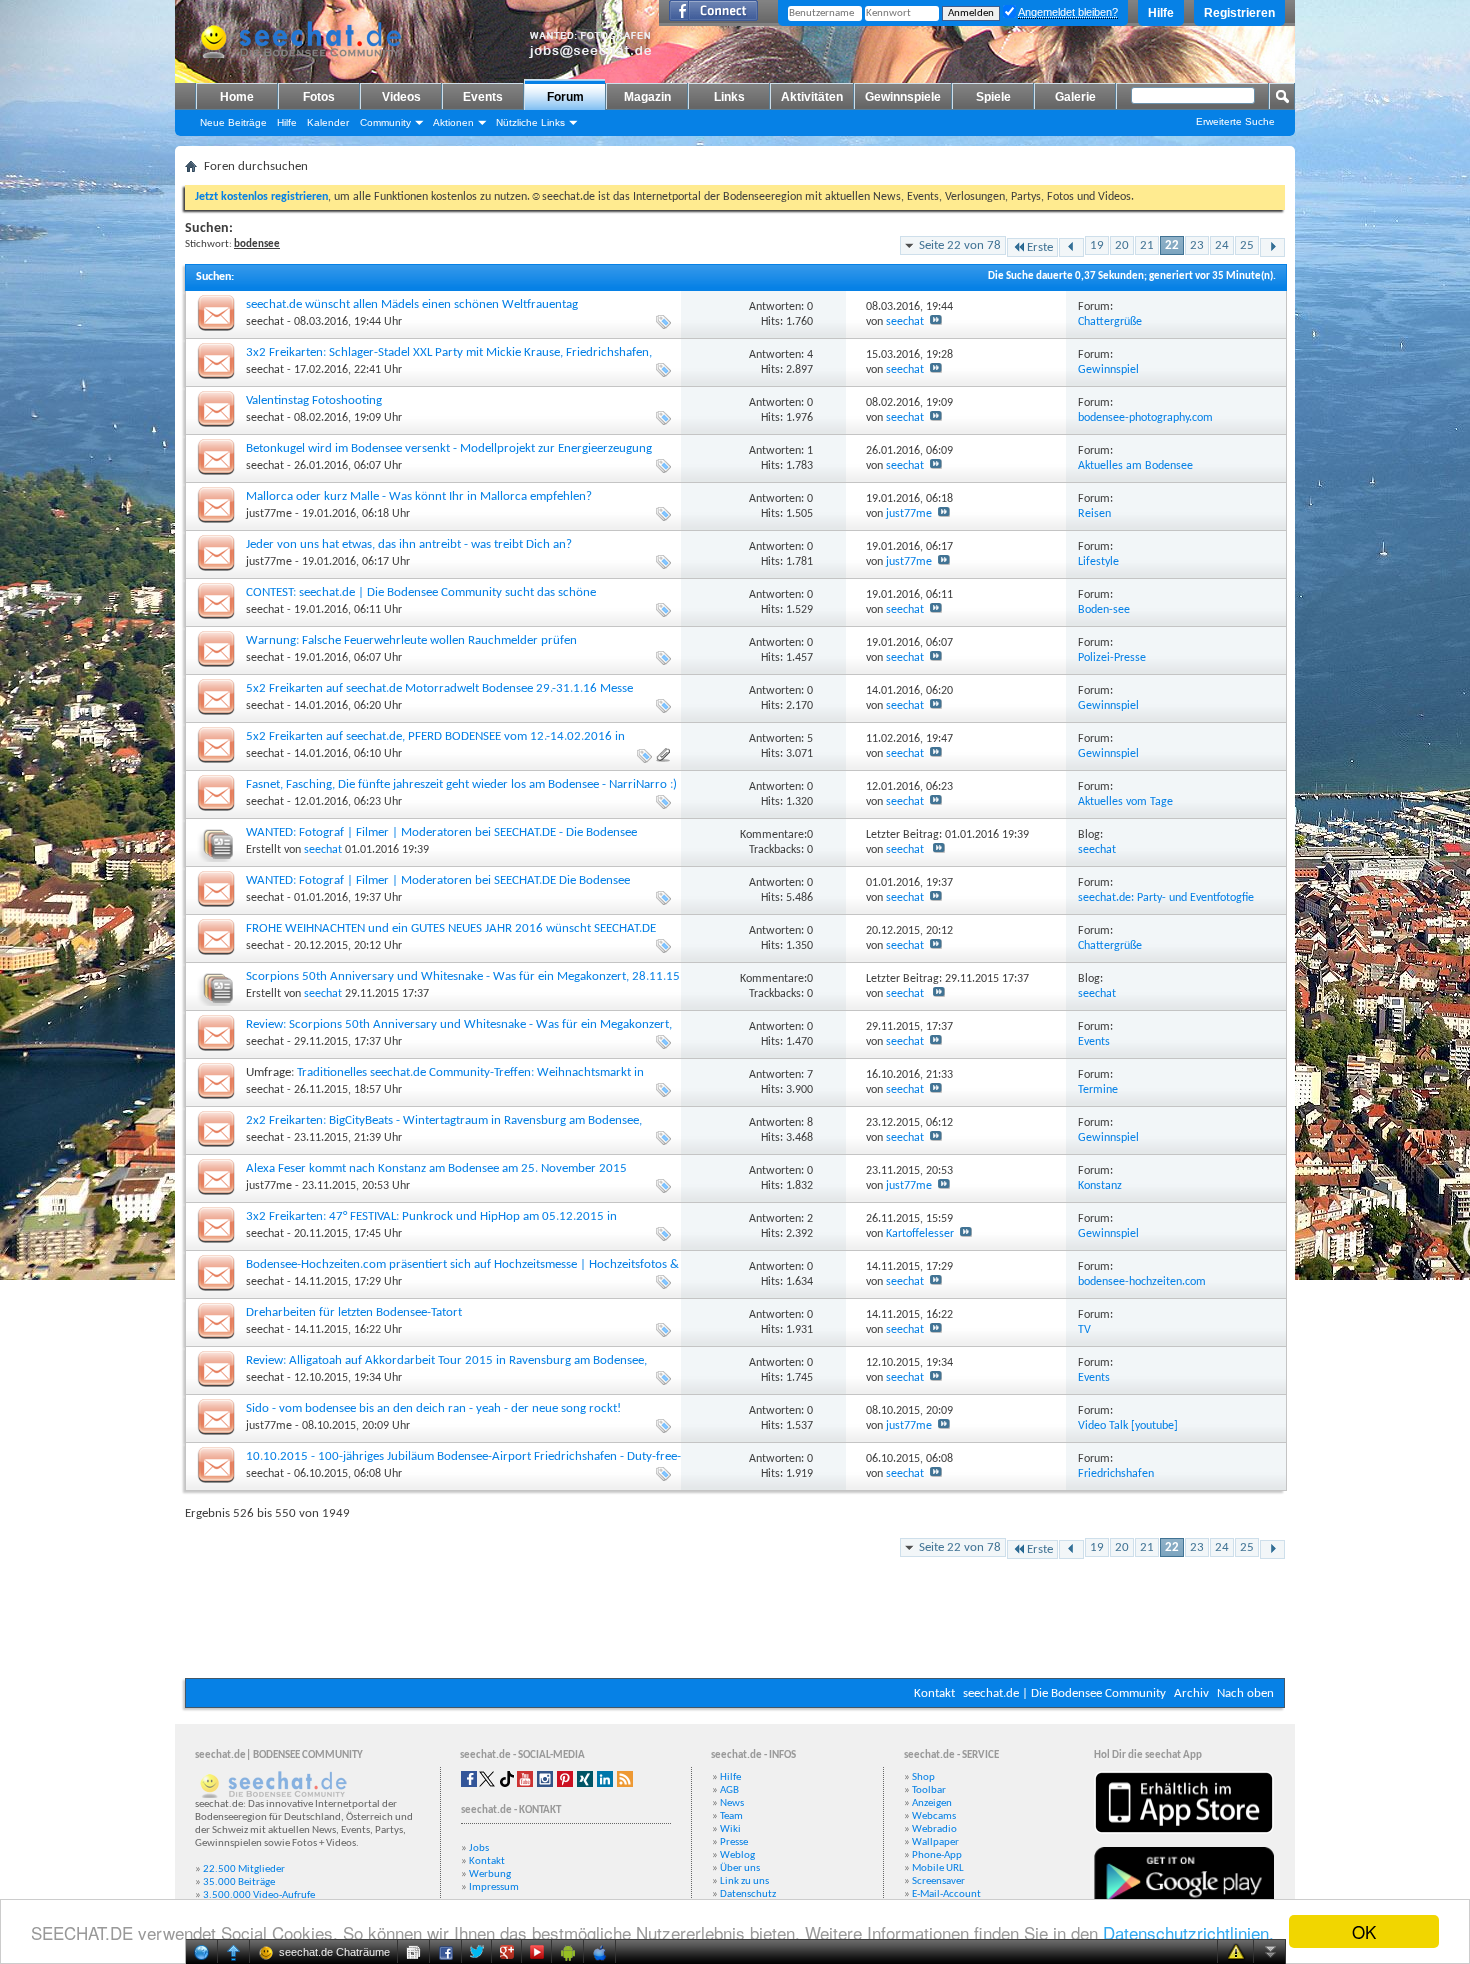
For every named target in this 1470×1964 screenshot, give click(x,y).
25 (1247, 245)
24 (1222, 245)
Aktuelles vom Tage (1125, 802)
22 (1172, 245)
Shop (923, 1777)
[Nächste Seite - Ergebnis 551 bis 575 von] (1272, 247)
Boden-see (1104, 610)
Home (237, 97)
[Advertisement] (735, 1618)
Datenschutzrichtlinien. (1188, 1932)
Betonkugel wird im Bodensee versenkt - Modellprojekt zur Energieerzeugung (449, 448)
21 (1147, 245)
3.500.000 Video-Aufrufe (259, 1895)
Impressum (494, 1887)
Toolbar (929, 1790)
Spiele (993, 97)
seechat (265, 322)
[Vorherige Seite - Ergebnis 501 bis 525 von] (1071, 247)
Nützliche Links (530, 122)
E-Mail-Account (946, 1894)
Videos (401, 97)
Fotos (319, 97)
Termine (1098, 1090)
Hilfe (1161, 13)
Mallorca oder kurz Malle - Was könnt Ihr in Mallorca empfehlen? (419, 496)
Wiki (730, 1829)
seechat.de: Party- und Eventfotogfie (1166, 898)
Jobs (479, 1848)
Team (731, 1816)
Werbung (490, 1874)
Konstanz (1100, 1186)
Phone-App (937, 1855)
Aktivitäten (812, 97)
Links (729, 97)
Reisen (1094, 514)
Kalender (328, 122)
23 (1197, 245)
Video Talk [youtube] (1128, 1426)
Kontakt (934, 1693)
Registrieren (1239, 13)
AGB (729, 1790)
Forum (565, 97)
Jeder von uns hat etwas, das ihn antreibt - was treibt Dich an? (409, 544)
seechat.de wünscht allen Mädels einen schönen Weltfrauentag (412, 304)
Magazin (647, 97)
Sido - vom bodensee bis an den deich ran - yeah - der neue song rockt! (433, 1408)
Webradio (934, 1829)
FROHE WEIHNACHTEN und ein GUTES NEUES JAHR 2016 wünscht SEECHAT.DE (451, 928)
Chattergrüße (1110, 322)
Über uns (740, 1868)
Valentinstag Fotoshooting (314, 400)
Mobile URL (938, 1868)
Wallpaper (935, 1842)
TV (1084, 1330)
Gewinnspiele (903, 97)
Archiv (1191, 1693)
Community (385, 122)
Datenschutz (748, 1894)
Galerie (1075, 97)
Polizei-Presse (1112, 658)
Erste (1040, 247)
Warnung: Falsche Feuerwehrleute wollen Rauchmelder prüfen (411, 640)
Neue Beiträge (233, 122)
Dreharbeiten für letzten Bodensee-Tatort (354, 1312)
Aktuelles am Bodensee (1135, 466)
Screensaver (938, 1881)
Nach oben (1245, 1693)
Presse (734, 1842)
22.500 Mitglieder (244, 1869)
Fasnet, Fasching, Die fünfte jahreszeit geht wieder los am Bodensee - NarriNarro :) (461, 784)
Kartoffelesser (920, 1234)
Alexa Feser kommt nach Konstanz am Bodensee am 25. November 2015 (436, 1168)
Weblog (737, 1855)
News (732, 1803)
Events (483, 97)
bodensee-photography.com (1145, 418)
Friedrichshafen (1116, 1474)
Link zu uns (744, 1881)
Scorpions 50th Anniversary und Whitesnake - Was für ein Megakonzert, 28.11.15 (463, 976)
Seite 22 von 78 (960, 245)
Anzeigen (932, 1803)
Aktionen (453, 122)
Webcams (934, 1816)
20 (1122, 245)
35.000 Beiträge (239, 1882)
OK (1364, 1931)
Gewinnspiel (1108, 370)
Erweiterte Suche (1235, 121)
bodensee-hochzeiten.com (1142, 1282)
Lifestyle (1098, 562)
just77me (269, 514)
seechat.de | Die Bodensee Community (1064, 1693)
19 (1097, 245)
